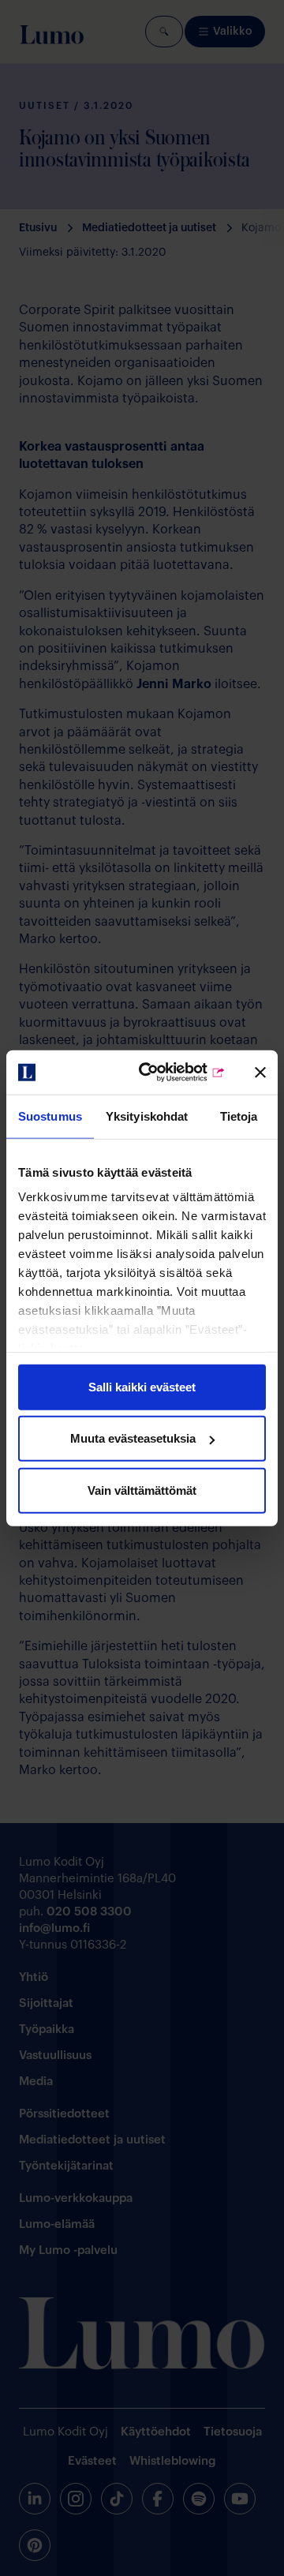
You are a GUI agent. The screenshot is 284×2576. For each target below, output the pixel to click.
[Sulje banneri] (260, 1073)
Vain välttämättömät (142, 1490)
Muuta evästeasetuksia (133, 1438)
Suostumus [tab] (50, 1116)
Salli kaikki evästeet (142, 1386)
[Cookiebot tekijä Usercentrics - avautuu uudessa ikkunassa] (166, 1073)
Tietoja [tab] (239, 1116)
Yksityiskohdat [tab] (147, 1116)
